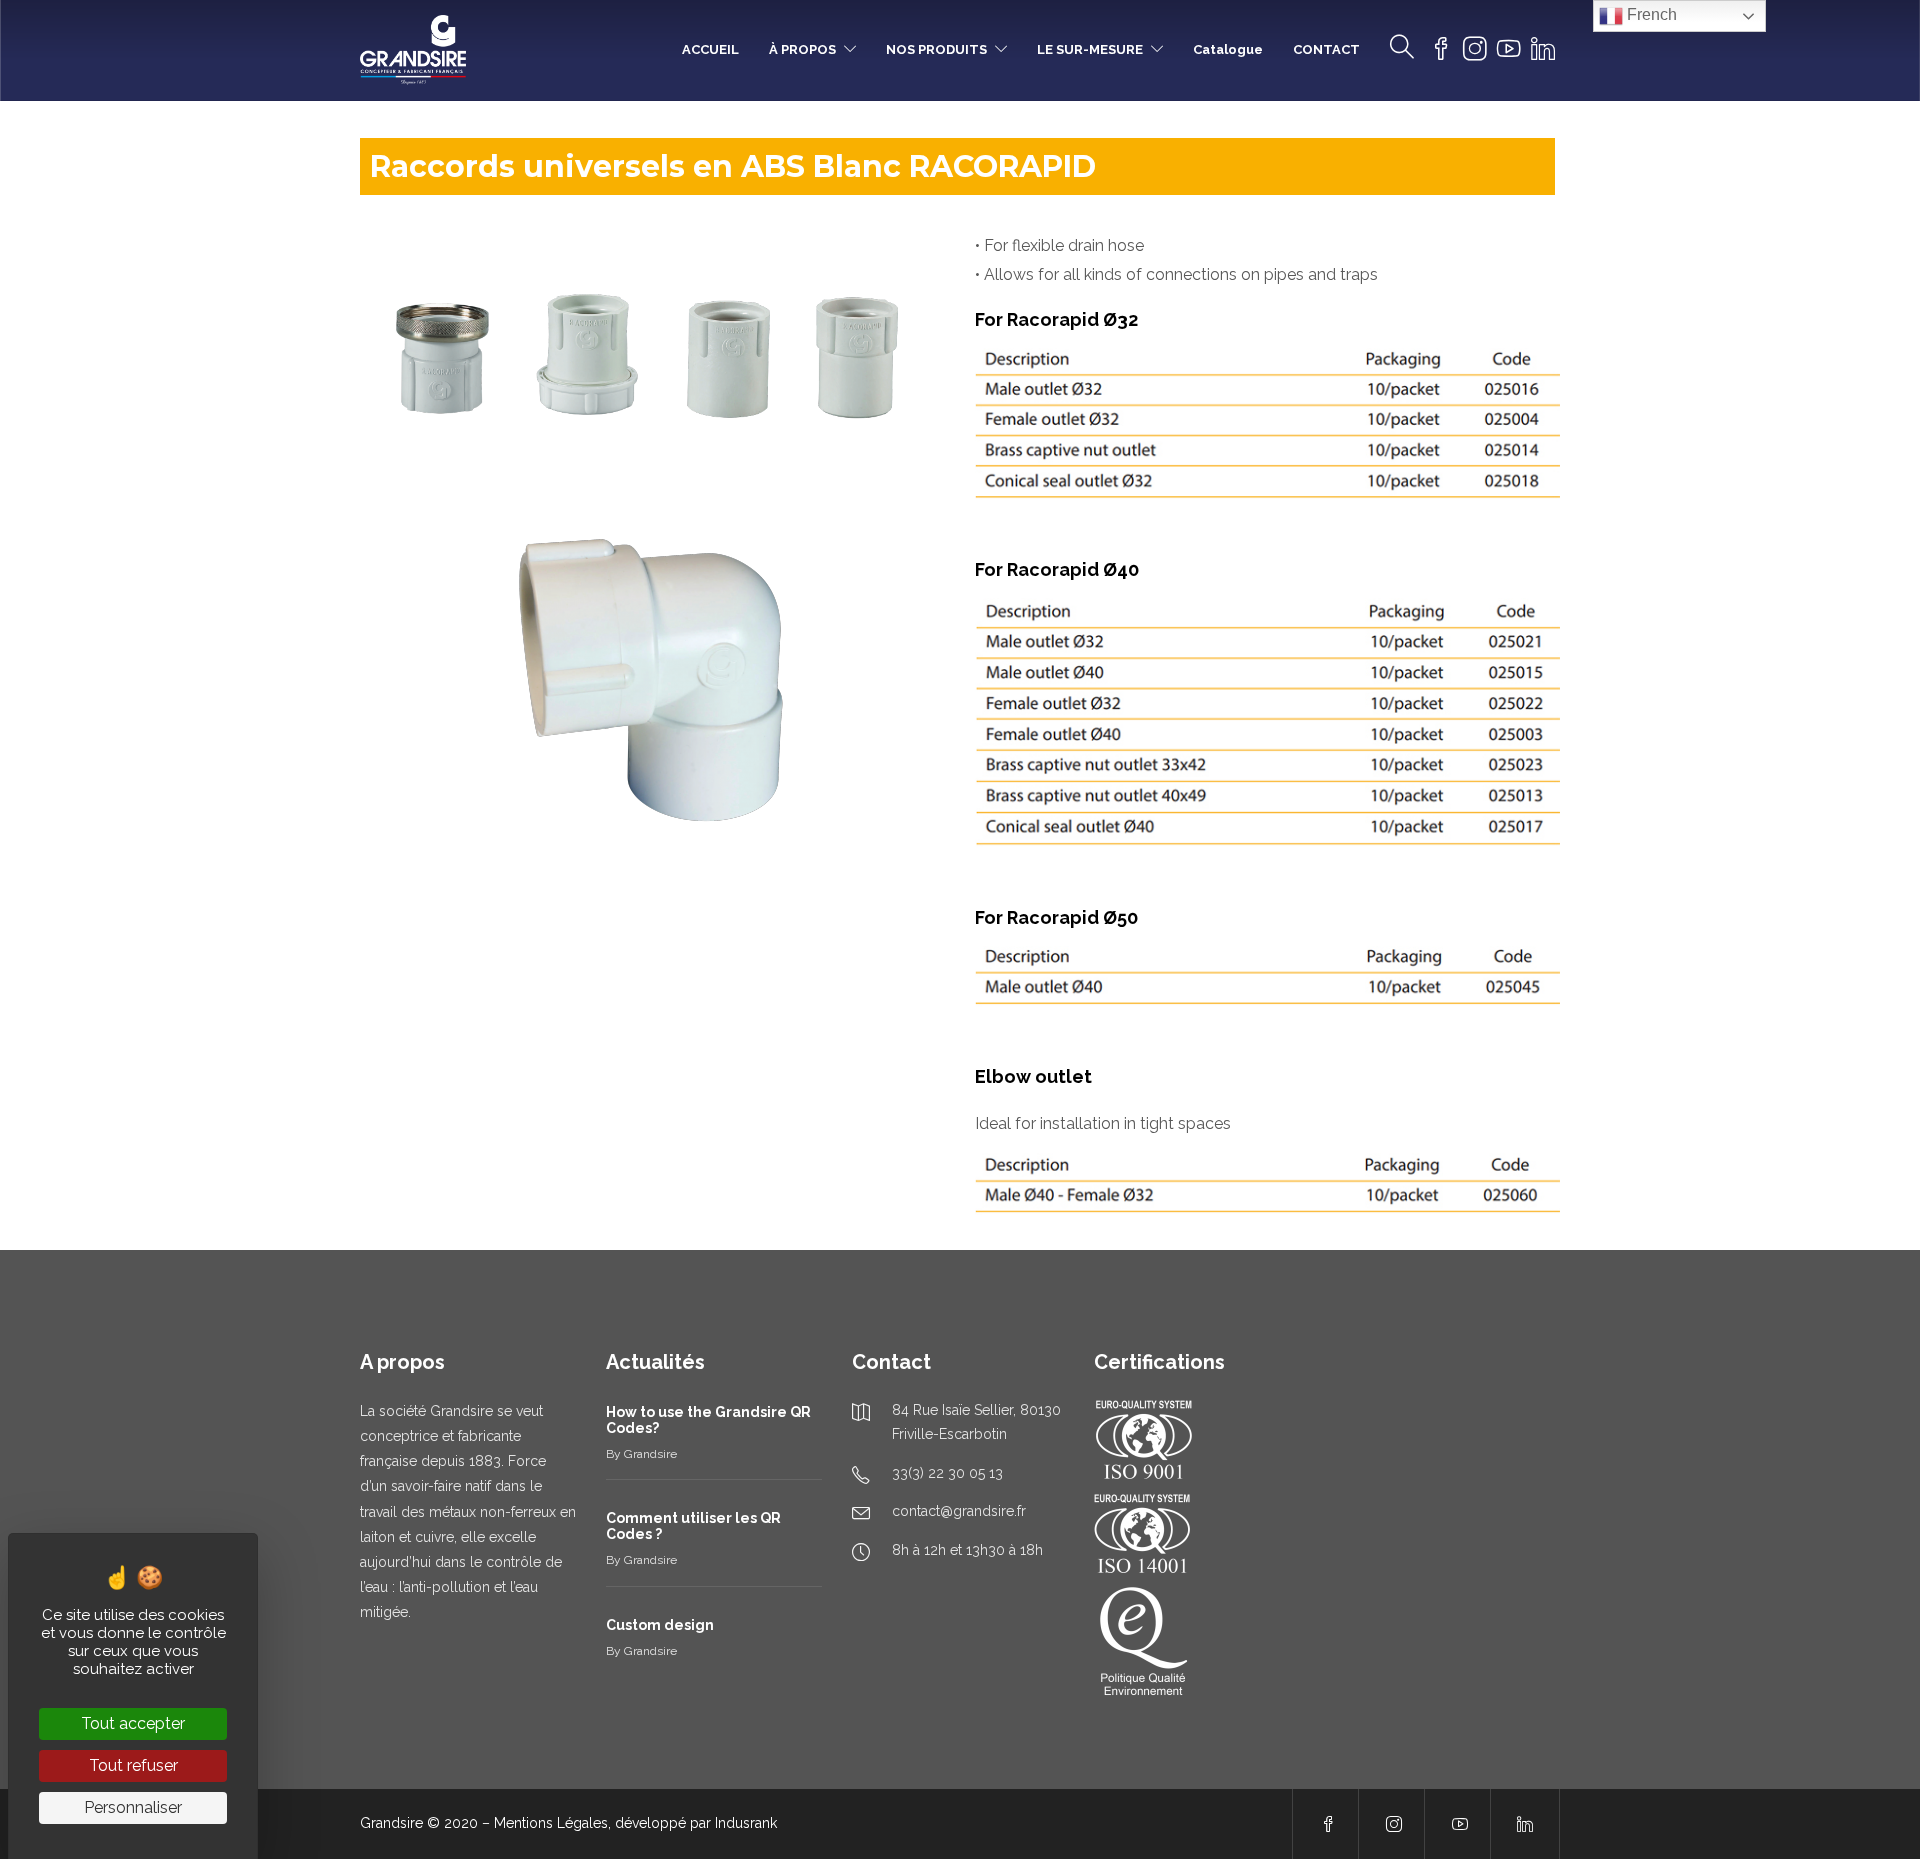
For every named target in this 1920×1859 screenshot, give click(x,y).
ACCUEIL (710, 49)
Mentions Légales (551, 1823)
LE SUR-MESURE (1090, 49)
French (1650, 14)
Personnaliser (133, 1807)
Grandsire (650, 1454)
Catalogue (1228, 49)
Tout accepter (133, 1723)
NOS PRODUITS (936, 49)
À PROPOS (802, 49)
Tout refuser (133, 1765)
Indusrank (746, 1823)
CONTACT (1326, 49)
